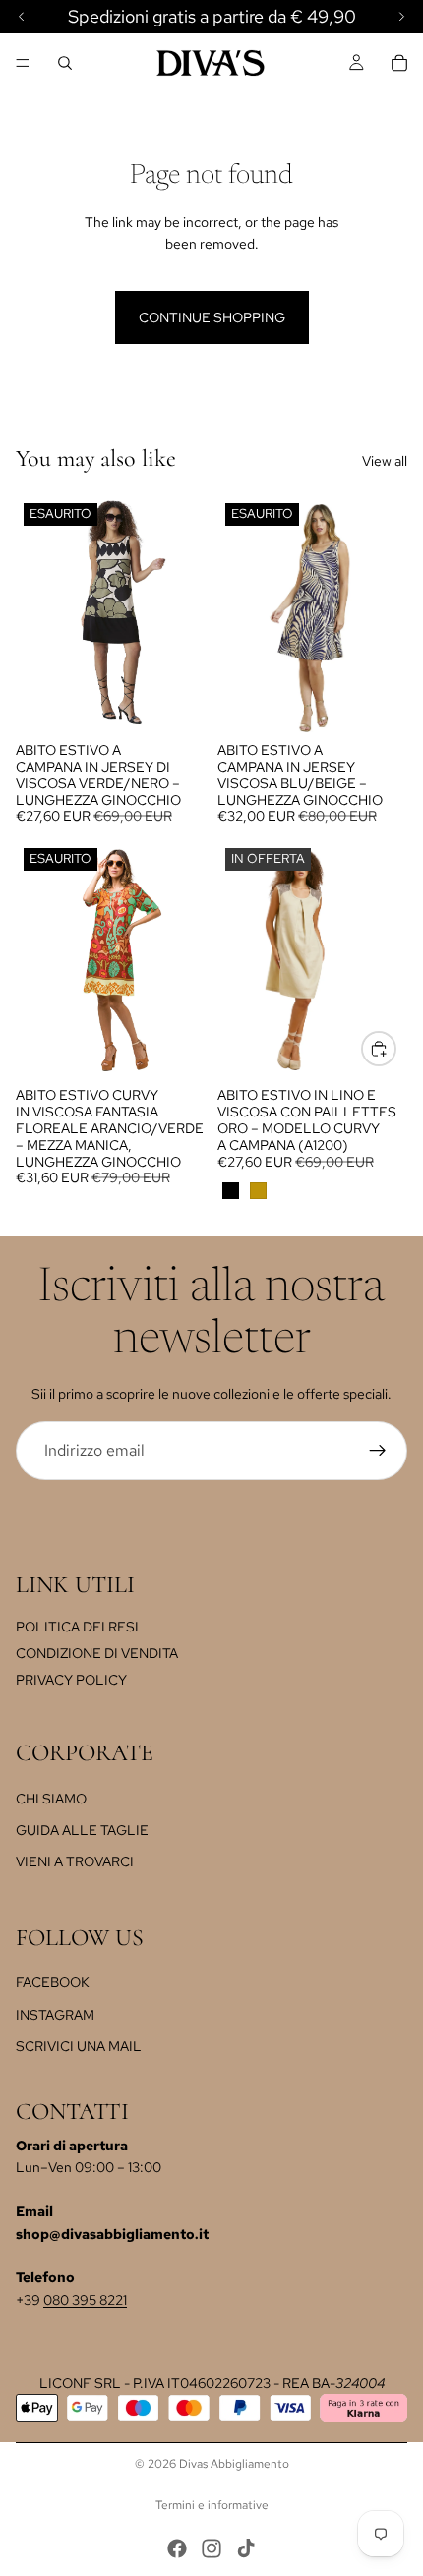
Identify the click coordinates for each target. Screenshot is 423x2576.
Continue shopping (212, 317)
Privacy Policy (71, 1680)
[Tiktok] (246, 2548)
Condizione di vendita (97, 1653)
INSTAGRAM (55, 2015)
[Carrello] (399, 63)
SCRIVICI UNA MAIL (79, 2046)
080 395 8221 (85, 2300)
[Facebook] (177, 2548)
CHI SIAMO (51, 1798)
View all (385, 461)
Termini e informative (212, 2505)
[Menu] (23, 63)
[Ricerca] (65, 63)
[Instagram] (211, 2548)
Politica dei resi (77, 1627)
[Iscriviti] (378, 1451)
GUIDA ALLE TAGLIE (82, 1830)
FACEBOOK (53, 1982)
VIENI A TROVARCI (75, 1861)
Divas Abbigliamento (234, 2464)
